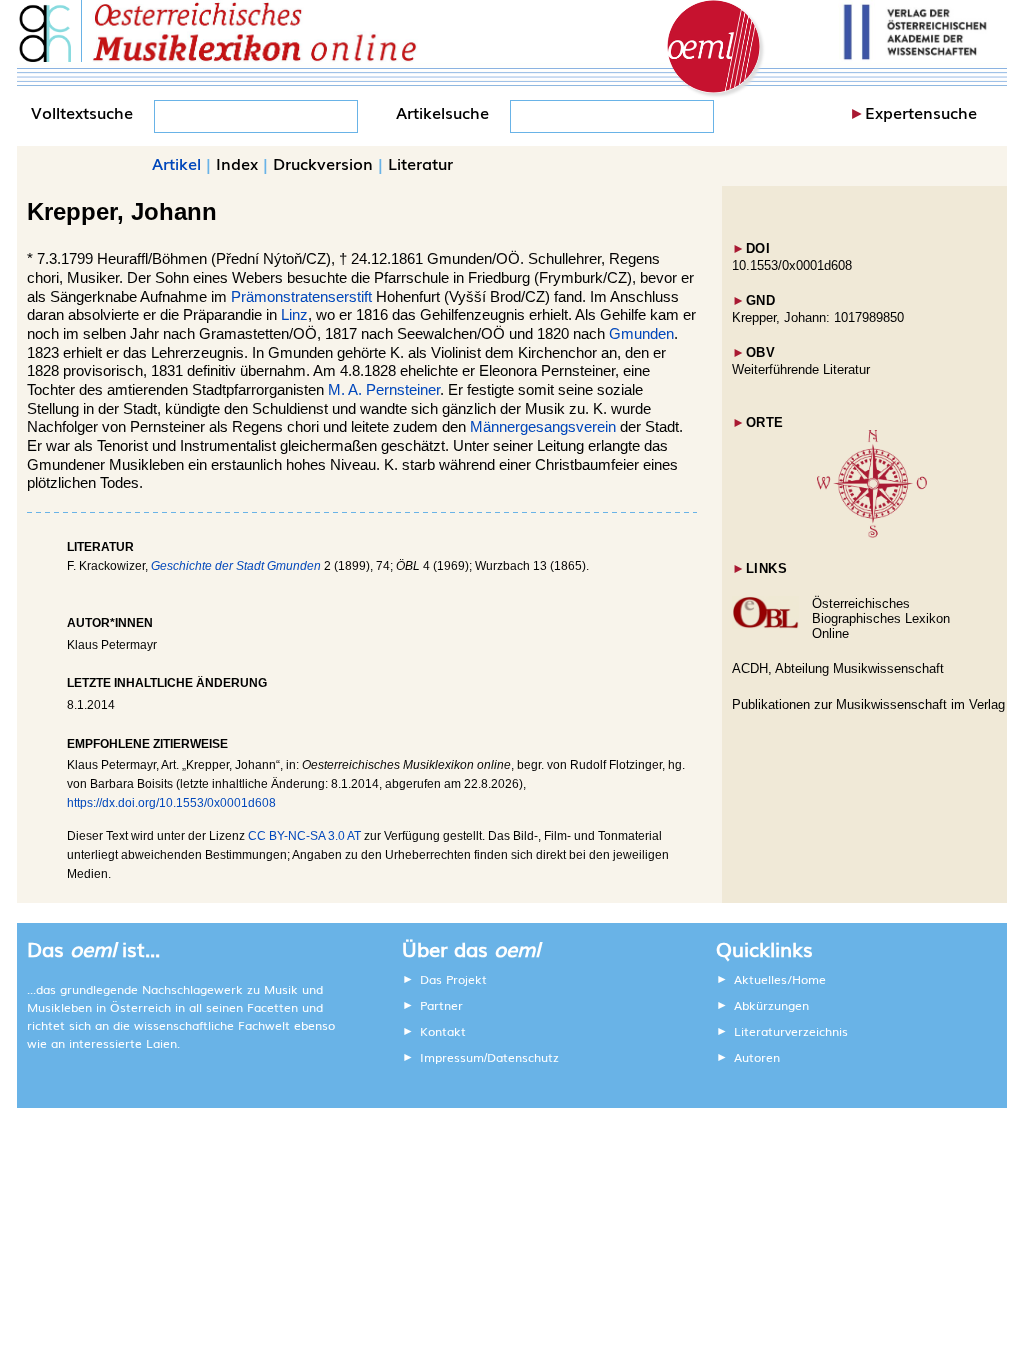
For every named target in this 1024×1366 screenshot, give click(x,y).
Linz (294, 315)
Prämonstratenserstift (301, 297)
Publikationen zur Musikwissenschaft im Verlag (868, 704)
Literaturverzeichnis (791, 1031)
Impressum (452, 1057)
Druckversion (323, 163)
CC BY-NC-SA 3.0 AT (304, 836)
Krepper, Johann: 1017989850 (818, 317)
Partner (441, 1005)
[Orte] (872, 533)
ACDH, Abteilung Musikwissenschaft (838, 668)
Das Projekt (453, 979)
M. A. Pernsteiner (384, 390)
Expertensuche (921, 112)
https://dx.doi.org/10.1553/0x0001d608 (171, 803)
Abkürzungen (771, 1005)
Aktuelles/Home (780, 979)
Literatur (420, 163)
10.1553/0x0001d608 (792, 265)
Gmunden (641, 334)
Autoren (757, 1057)
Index (237, 163)
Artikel (176, 163)
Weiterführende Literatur (801, 369)
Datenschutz (523, 1057)
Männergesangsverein (543, 427)
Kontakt (443, 1031)
